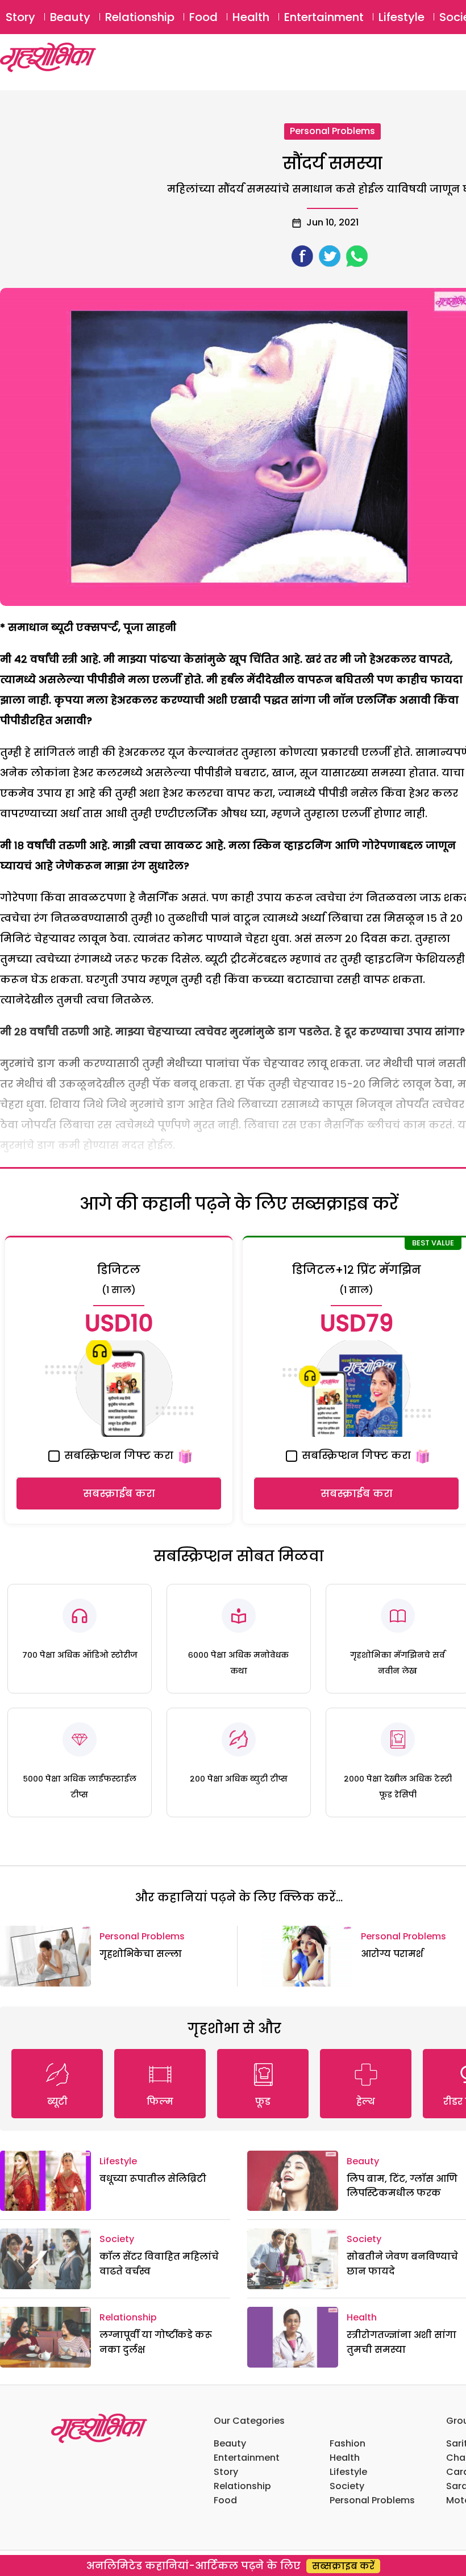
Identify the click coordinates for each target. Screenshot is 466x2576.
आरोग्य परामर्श (392, 1954)
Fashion (348, 2443)
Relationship (140, 17)
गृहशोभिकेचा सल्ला (141, 1954)
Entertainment (324, 17)
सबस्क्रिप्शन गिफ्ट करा (117, 1455)
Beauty (70, 17)
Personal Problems (332, 131)
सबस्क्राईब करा (119, 1493)
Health (251, 17)
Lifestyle (401, 17)
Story (20, 17)
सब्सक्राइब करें (343, 2566)
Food (203, 17)
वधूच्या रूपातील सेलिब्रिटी (153, 2179)
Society (117, 2239)
